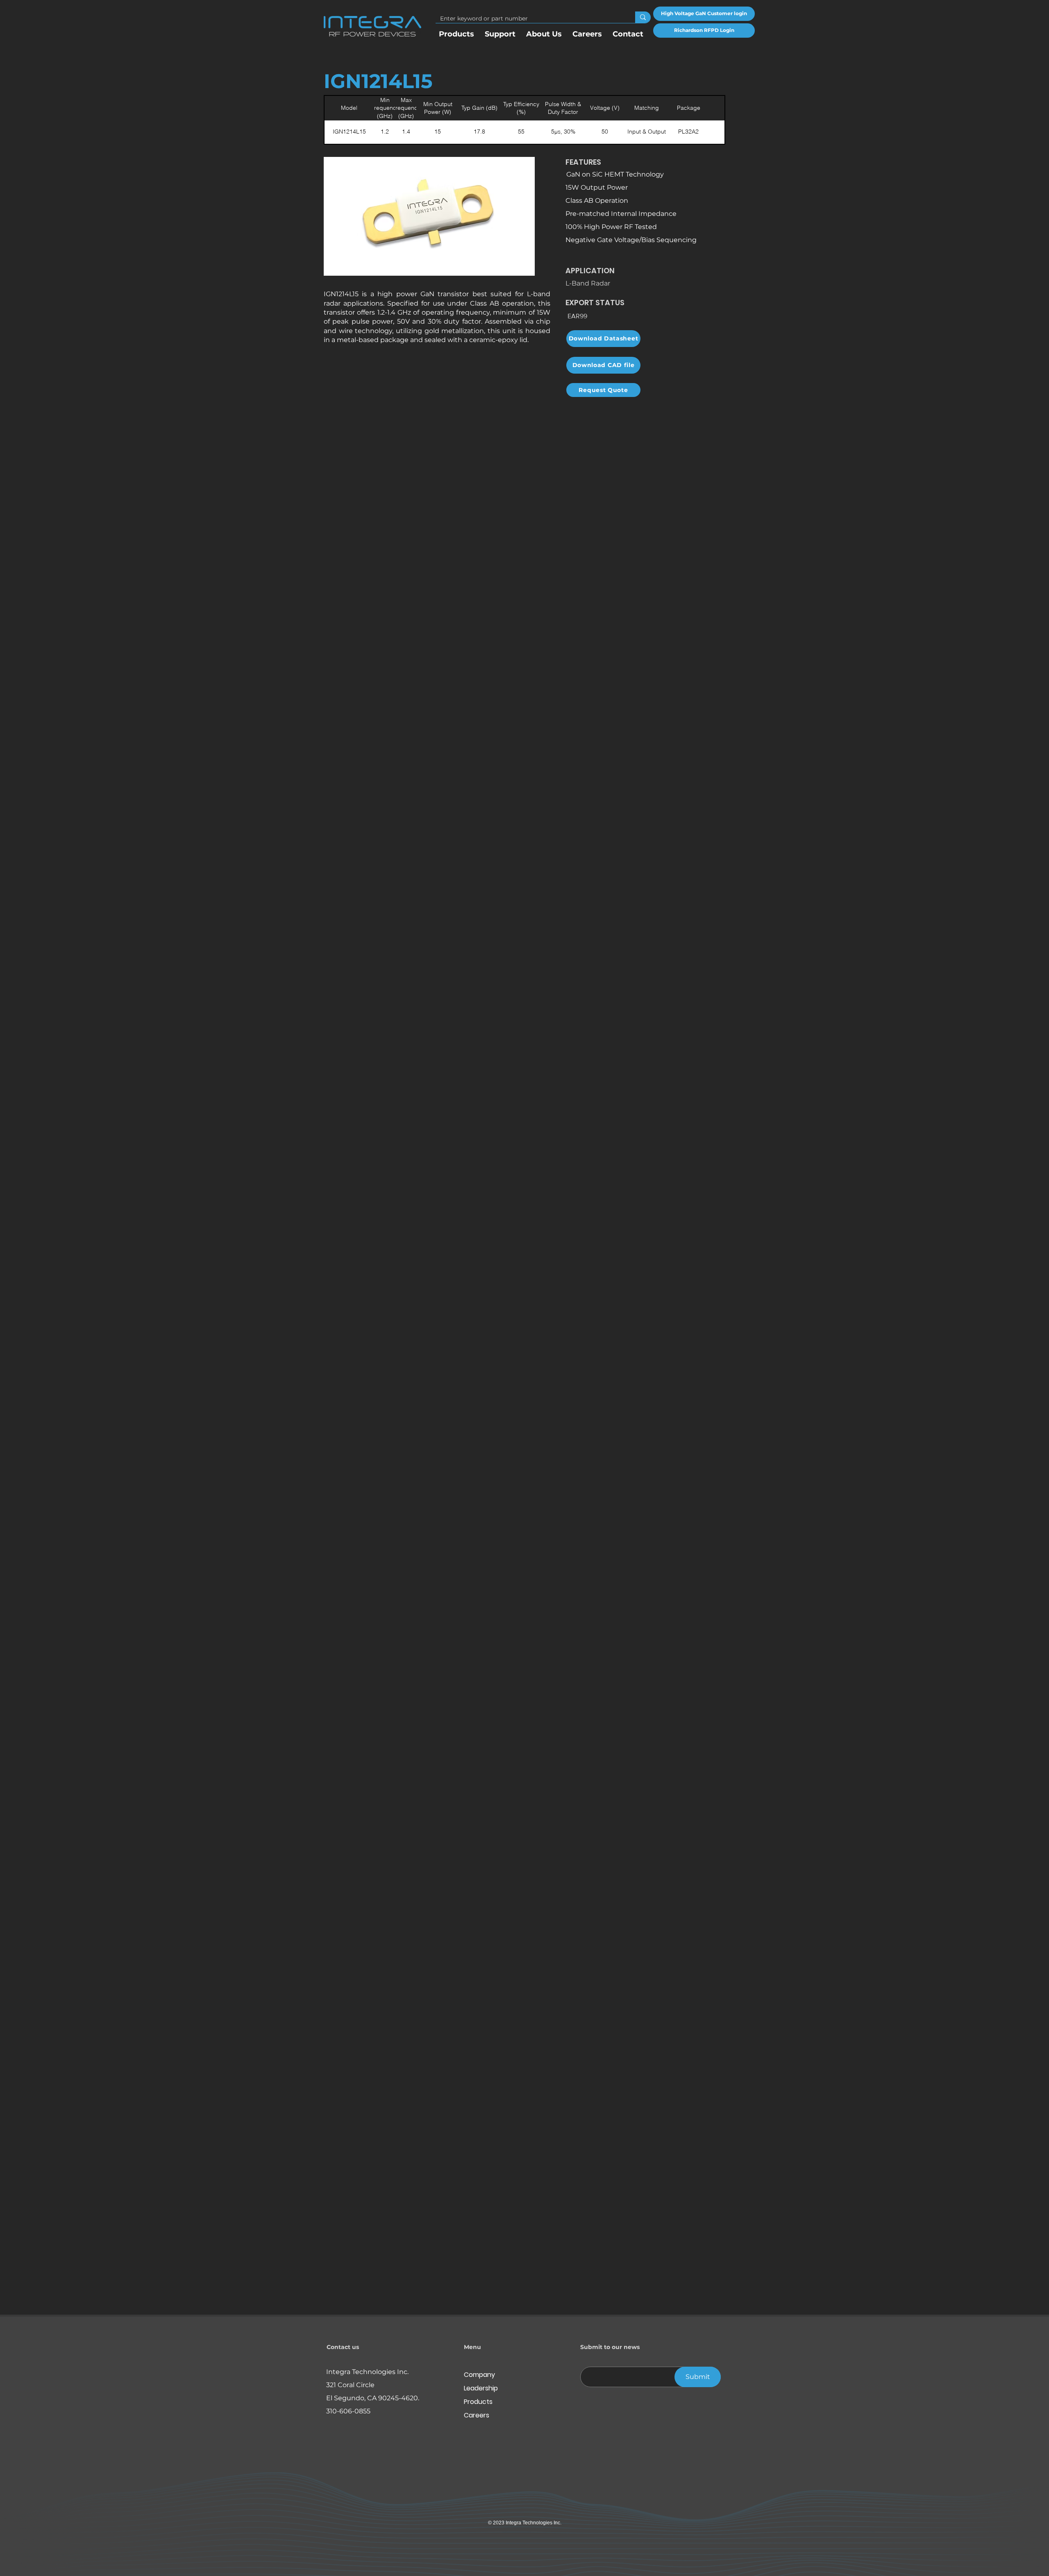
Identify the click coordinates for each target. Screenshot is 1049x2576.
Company (479, 2375)
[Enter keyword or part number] (643, 17)
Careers (477, 2415)
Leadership (481, 2388)
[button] (544, 31)
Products (478, 2402)
